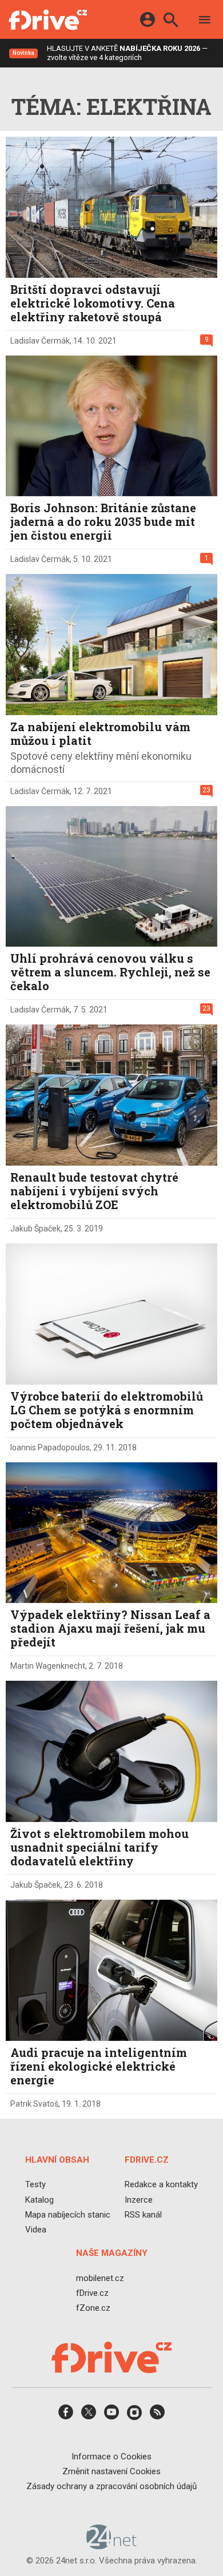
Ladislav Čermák (40, 341)
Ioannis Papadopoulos (50, 1447)
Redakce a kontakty (161, 2184)
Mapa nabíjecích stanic (68, 2214)
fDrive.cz (92, 2292)
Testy (35, 2184)
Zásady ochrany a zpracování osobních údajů (111, 2486)
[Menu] (205, 21)
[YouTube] (111, 2416)
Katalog (39, 2199)
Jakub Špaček (35, 1229)
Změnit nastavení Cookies (111, 2471)
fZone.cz (93, 2308)
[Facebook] (66, 2416)
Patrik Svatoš (34, 2104)
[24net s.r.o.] (112, 2545)
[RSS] (157, 2416)
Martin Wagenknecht (48, 1666)
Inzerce (139, 2199)
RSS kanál (143, 2214)
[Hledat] (171, 21)
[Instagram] (134, 2416)
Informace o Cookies (111, 2456)
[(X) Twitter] (89, 2416)
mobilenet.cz (100, 2278)
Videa (36, 2230)
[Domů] (48, 19)
